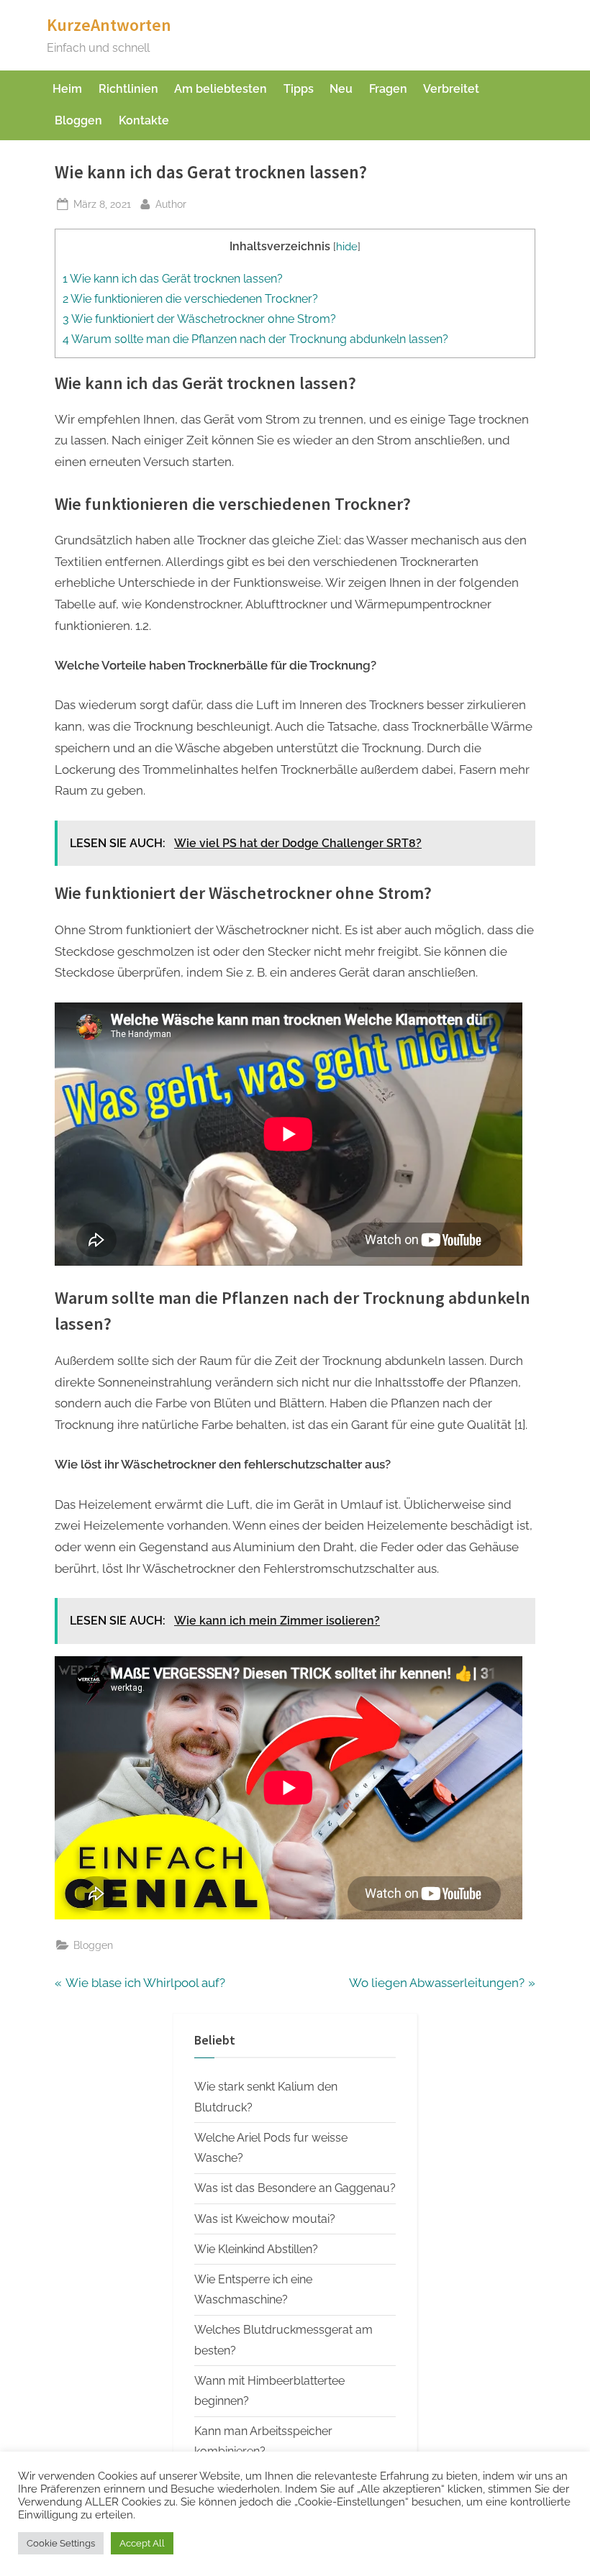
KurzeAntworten (109, 25)
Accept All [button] (142, 2543)
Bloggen (78, 120)
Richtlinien (128, 89)
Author (171, 204)
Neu (341, 89)
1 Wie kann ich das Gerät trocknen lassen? (173, 279)
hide (347, 246)
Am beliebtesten (221, 89)
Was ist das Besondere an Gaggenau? (295, 2188)
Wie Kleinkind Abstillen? (256, 2249)
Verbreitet (451, 89)
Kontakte (144, 120)
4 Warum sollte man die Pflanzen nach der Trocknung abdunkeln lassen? (255, 339)
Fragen (388, 89)
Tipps (299, 89)
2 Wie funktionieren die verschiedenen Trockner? (190, 299)
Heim (67, 89)
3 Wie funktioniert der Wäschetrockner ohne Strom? (199, 319)
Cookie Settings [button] (61, 2543)
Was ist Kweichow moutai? (265, 2219)
